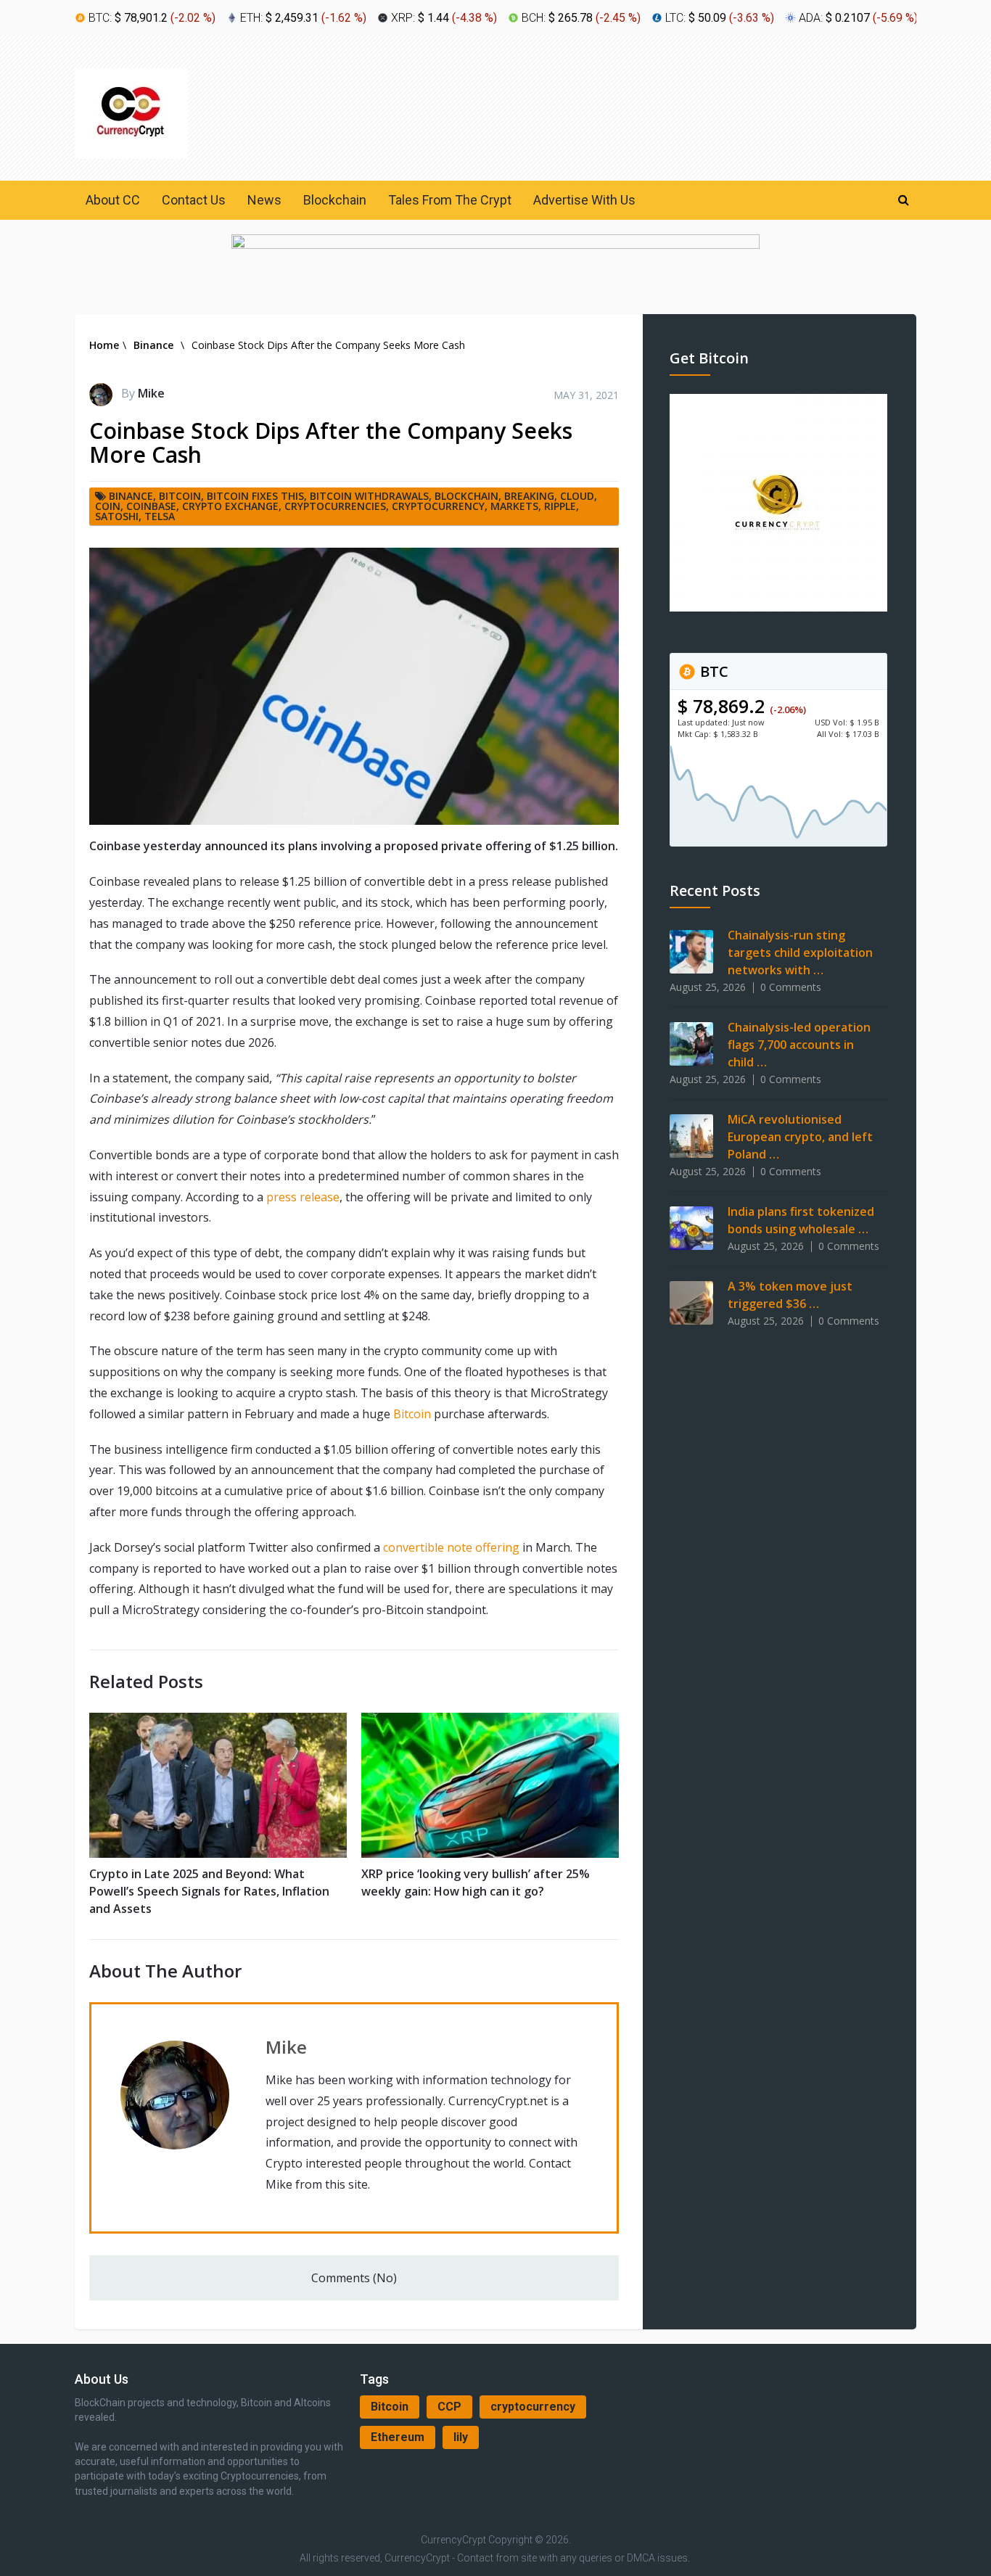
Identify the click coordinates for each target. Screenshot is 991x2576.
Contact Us (194, 200)
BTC (712, 671)
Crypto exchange (230, 506)
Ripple (560, 506)
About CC (113, 200)
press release (303, 1197)
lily (461, 2437)
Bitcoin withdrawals (369, 496)
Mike (151, 393)
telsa (160, 516)
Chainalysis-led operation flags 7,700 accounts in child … (799, 1045)
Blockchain (335, 200)
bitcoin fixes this (255, 496)
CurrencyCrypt (453, 2540)
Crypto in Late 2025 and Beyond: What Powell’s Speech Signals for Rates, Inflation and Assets (209, 1891)
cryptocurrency (533, 2407)
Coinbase (151, 506)
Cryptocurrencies (335, 506)
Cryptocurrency (438, 506)
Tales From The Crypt (450, 200)
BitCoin (180, 496)
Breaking (529, 496)
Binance (131, 496)
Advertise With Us (584, 200)
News (264, 200)
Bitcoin (412, 1414)
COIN (108, 506)
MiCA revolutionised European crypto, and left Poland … (800, 1137)
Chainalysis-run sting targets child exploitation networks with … (800, 952)
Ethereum (398, 2437)
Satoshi (117, 516)
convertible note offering (451, 1547)
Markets (514, 506)
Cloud (577, 496)
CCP (449, 2407)
